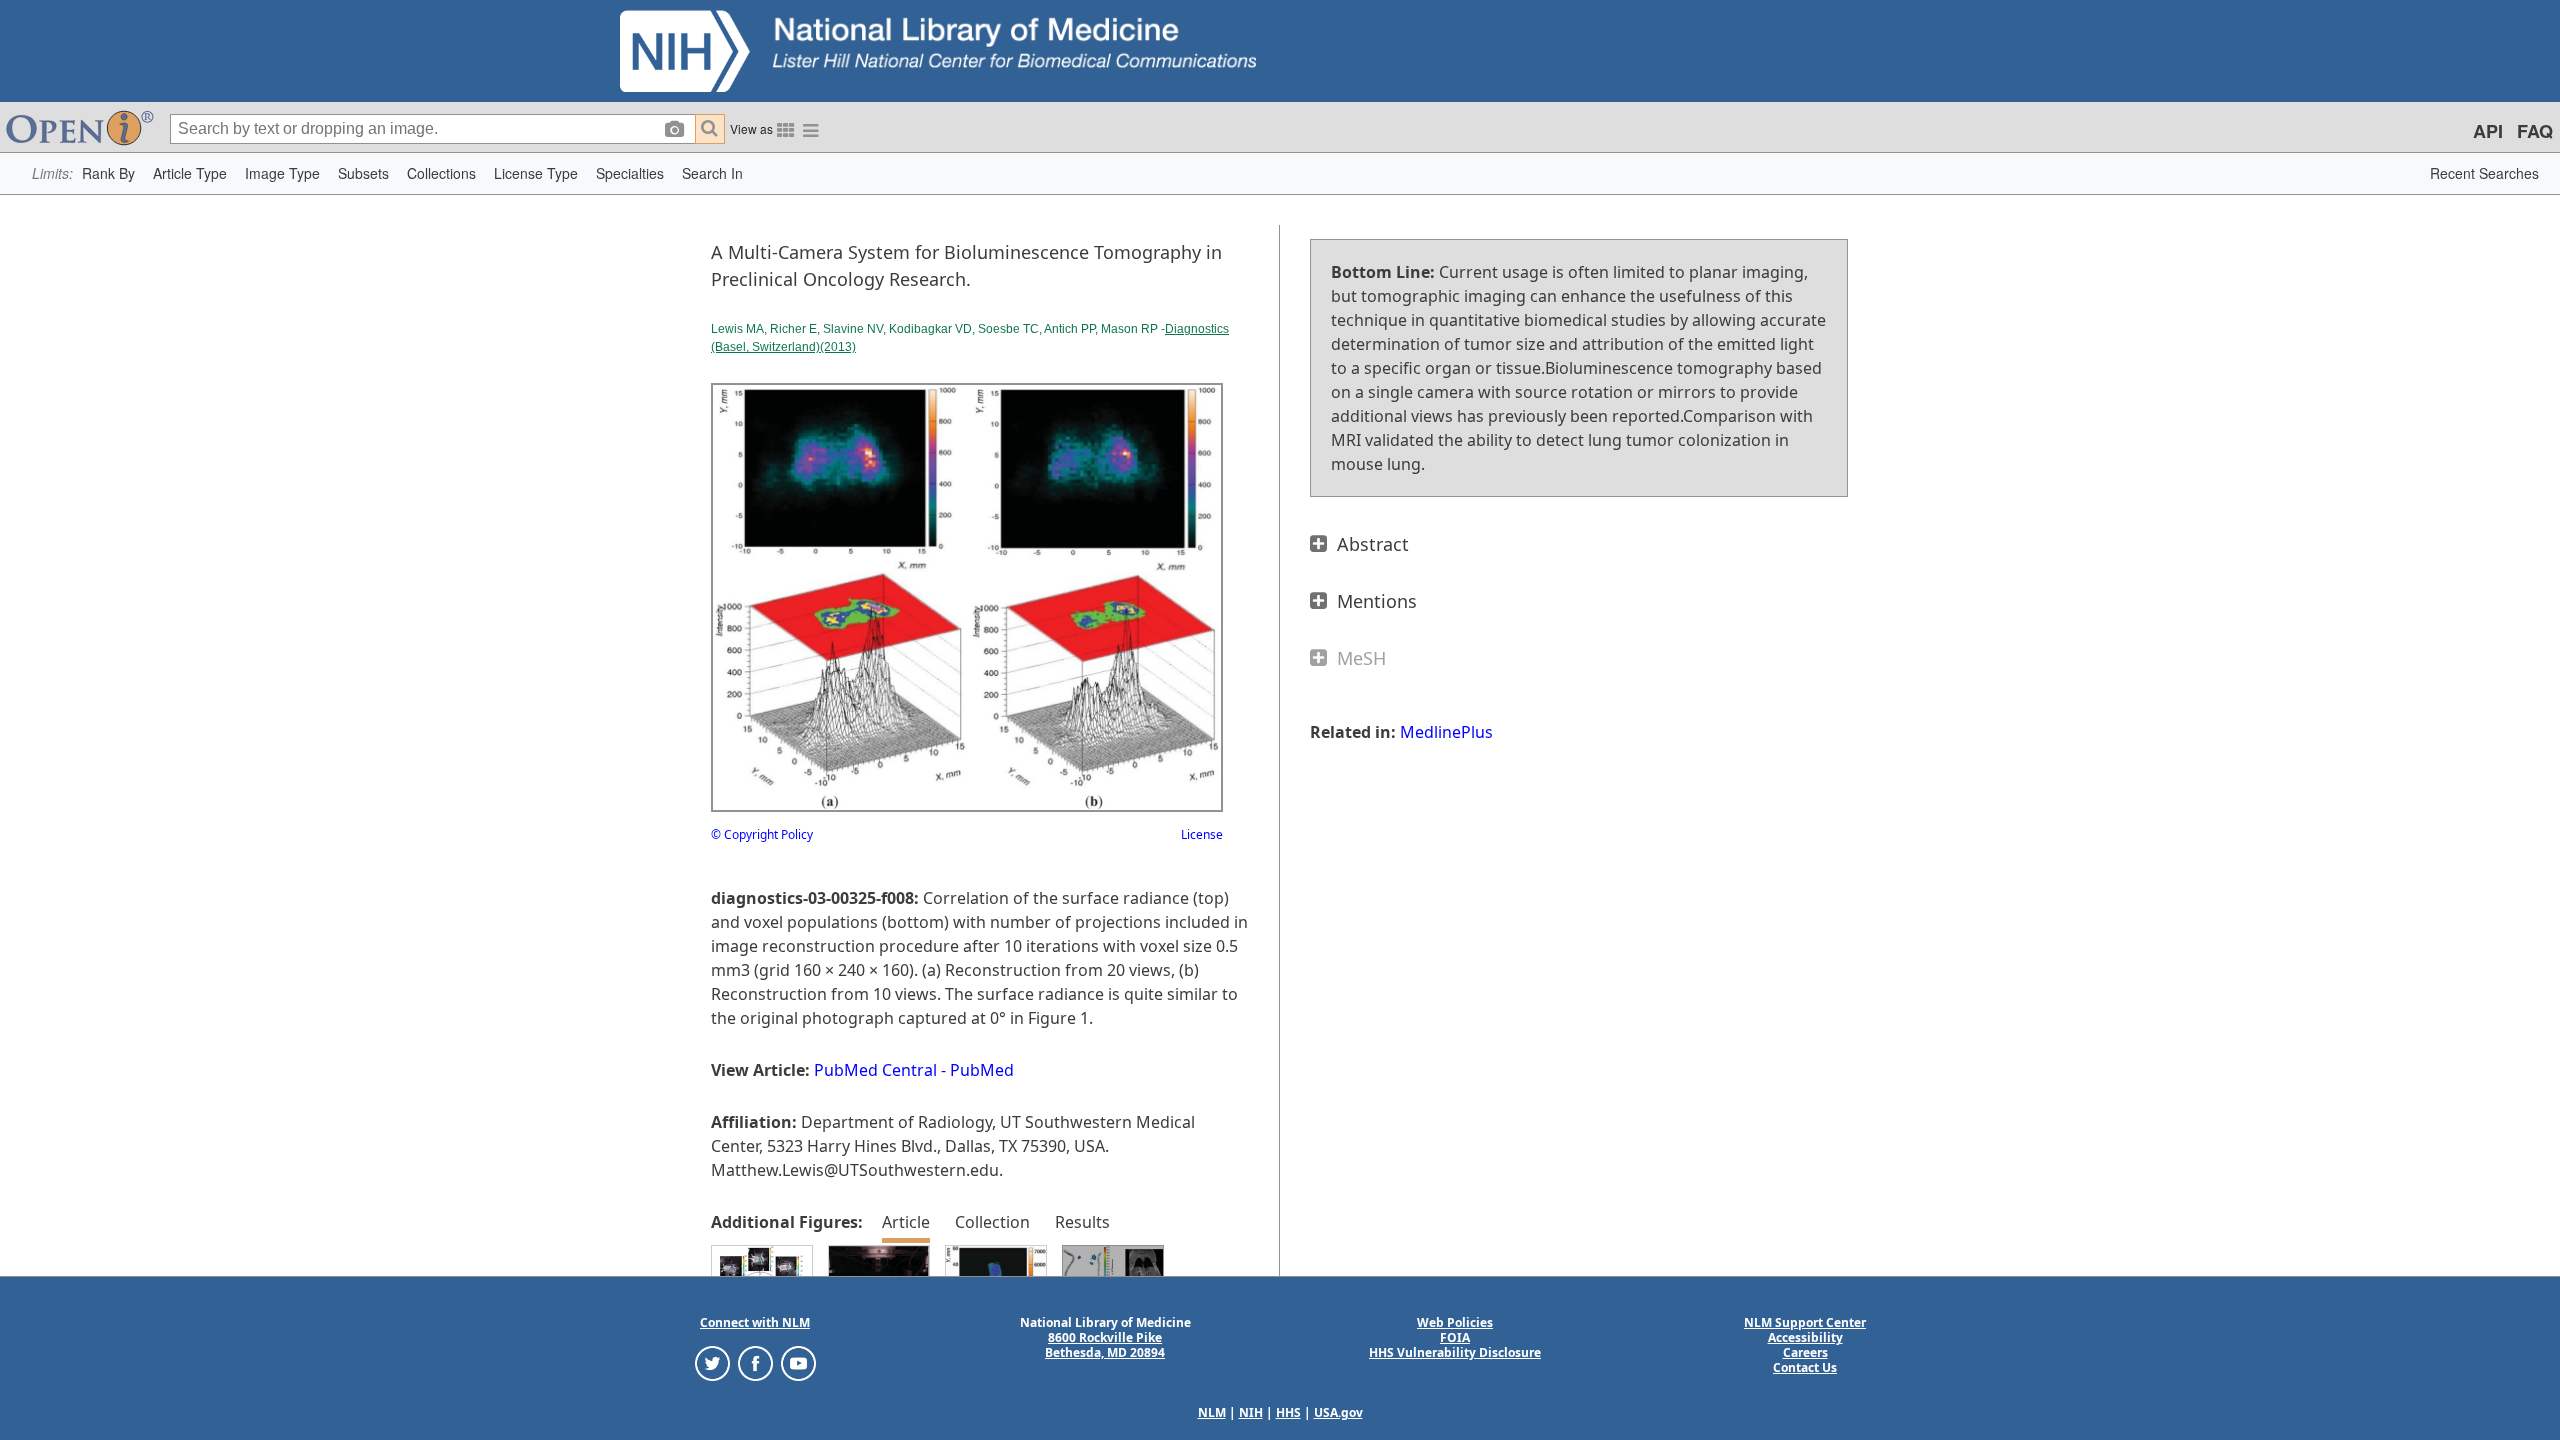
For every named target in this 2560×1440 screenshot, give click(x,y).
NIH (1251, 1412)
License (1202, 834)
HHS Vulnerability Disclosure (1455, 1352)
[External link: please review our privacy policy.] (712, 1362)
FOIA (1455, 1337)
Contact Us (1805, 1367)
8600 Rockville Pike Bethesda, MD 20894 (1105, 1345)
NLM (1212, 1412)
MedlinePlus (1446, 732)
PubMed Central (875, 1070)
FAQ (2535, 131)
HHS (1288, 1412)
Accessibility (1805, 1337)
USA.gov (1338, 1412)
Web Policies (1455, 1322)
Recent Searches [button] (2484, 173)
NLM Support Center (1805, 1322)
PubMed (982, 1070)
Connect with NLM (755, 1322)
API (2488, 131)
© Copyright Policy (762, 834)
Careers (1805, 1352)
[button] (108, 173)
